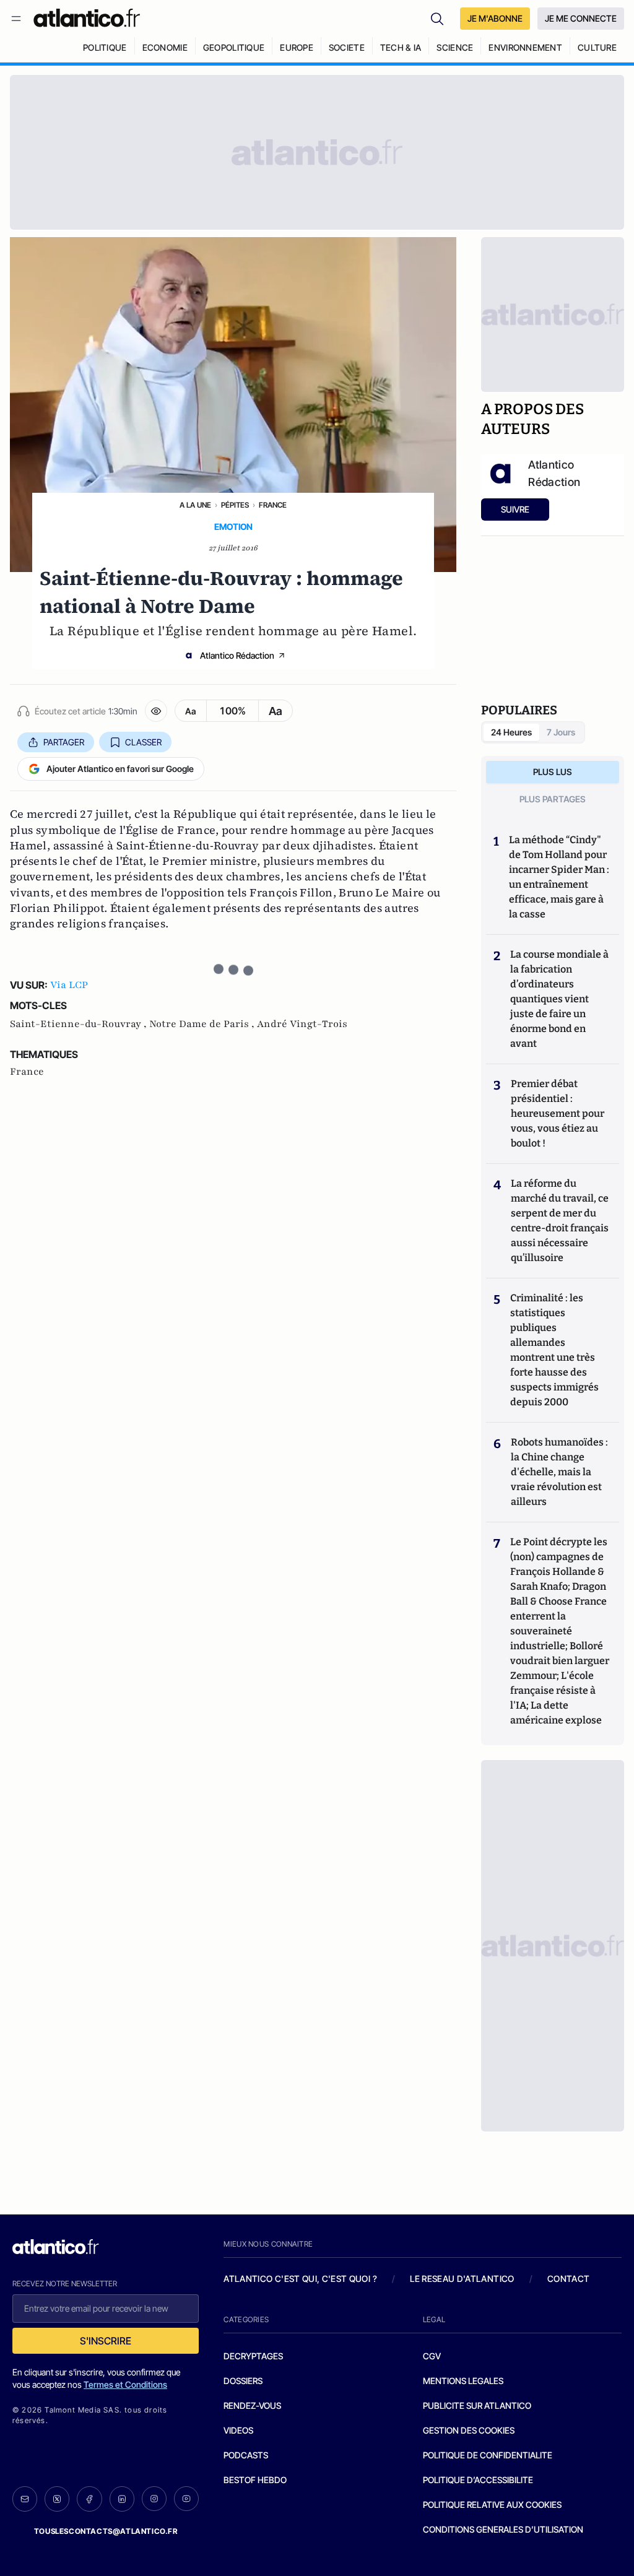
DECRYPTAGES (253, 2356)
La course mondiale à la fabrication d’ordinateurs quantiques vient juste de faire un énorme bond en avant (559, 999)
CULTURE (597, 47)
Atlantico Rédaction (237, 655)
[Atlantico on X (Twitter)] (57, 2499)
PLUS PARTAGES (553, 799)
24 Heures (511, 732)
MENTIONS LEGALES (463, 2381)
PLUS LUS (553, 772)
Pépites (235, 505)
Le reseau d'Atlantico (462, 2279)
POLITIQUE (105, 47)
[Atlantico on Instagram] (154, 2499)
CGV (432, 2356)
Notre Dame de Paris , (203, 1024)
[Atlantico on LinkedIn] (122, 2499)
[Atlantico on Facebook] (89, 2499)
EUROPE (297, 47)
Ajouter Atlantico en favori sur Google (120, 769)
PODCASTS (246, 2455)
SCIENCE (455, 47)
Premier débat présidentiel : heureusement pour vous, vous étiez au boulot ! (558, 1113)
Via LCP (69, 985)
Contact (568, 2279)
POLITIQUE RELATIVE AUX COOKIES (492, 2504)
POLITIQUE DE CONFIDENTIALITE (488, 2455)
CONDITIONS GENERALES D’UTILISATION (503, 2529)
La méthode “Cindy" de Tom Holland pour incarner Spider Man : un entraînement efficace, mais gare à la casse (559, 877)
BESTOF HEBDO (255, 2480)
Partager (64, 742)
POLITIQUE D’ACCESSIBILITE (478, 2480)
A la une (195, 505)
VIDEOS (238, 2430)
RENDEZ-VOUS (252, 2405)
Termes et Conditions (125, 2384)
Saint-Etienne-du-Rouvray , (80, 1024)
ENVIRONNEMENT (525, 47)
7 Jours (561, 732)
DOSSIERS (243, 2381)
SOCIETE (347, 47)
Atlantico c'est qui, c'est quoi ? (300, 2279)
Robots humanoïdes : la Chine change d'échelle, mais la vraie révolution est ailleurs (559, 1472)
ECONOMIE (165, 47)
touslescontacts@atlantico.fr (106, 2531)
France (273, 505)
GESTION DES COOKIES (469, 2430)
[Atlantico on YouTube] (186, 2499)
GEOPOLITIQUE (234, 47)
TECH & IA (401, 47)
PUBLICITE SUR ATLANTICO (477, 2405)
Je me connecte (581, 18)
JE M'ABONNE (495, 18)
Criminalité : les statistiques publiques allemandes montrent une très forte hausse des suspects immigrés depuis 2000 (554, 1350)
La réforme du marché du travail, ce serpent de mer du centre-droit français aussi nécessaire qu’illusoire (560, 1221)
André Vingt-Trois (302, 1024)
